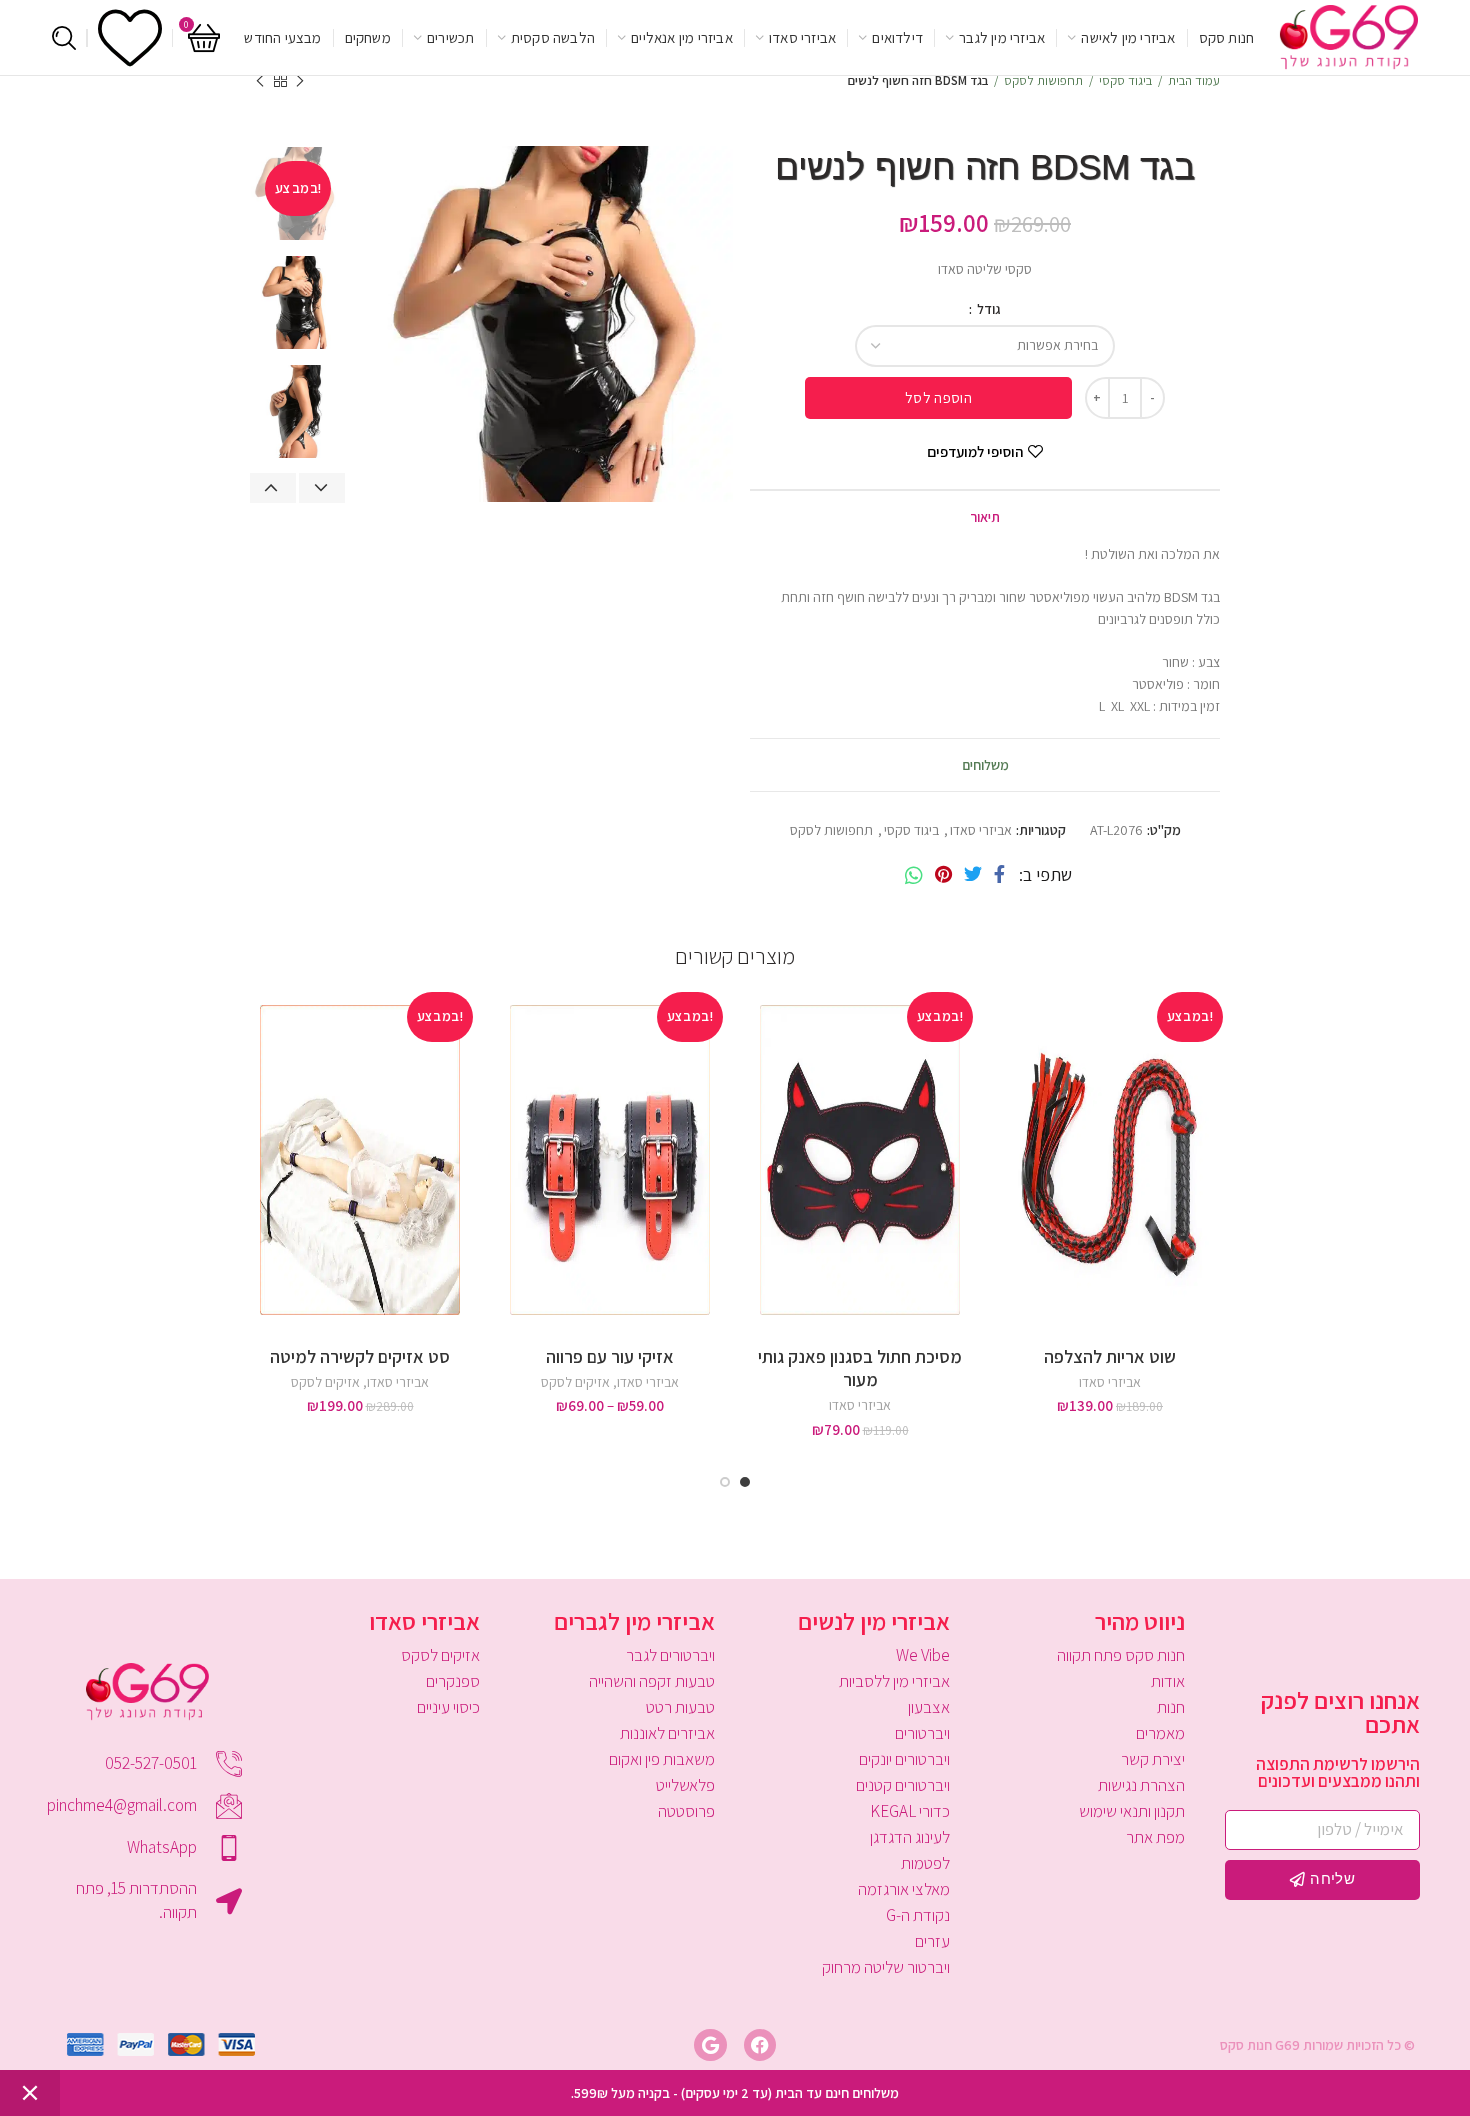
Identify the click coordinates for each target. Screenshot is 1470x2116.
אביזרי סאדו (981, 830)
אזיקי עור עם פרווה (610, 1356)
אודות (1168, 1681)
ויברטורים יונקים (904, 1759)
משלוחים (985, 765)
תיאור (985, 517)
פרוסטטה (686, 1811)
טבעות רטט (680, 1707)
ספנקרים (453, 1681)
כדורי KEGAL (910, 1811)
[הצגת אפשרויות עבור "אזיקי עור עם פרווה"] (505, 1062)
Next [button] (322, 488)
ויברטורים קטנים (903, 1785)
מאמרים (1160, 1733)
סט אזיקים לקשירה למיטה (360, 1356)
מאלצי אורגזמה (904, 1889)
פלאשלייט (685, 1785)
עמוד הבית (1194, 80)
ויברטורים (922, 1733)
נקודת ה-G (918, 1915)
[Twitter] (973, 875)
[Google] (710, 2045)
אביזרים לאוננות (667, 1733)
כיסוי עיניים (448, 1707)
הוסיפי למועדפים (975, 451)
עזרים (932, 1941)
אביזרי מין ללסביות (894, 1681)
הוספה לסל (938, 397)
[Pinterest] (943, 875)
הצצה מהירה (1005, 1107)
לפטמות (925, 1863)
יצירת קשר (1153, 1759)
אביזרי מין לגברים (634, 1621)
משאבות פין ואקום (662, 1759)
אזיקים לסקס (575, 1382)
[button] (1005, 1062)
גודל (987, 309)
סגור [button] (30, 2093)
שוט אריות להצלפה (1110, 1356)
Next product (260, 81)
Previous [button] (273, 488)
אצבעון (929, 1707)
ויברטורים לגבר (670, 1655)
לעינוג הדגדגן (910, 1837)
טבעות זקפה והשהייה (652, 1681)
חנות (1171, 1707)
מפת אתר (1155, 1837)
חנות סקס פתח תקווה (1121, 1655)
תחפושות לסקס (1043, 80)
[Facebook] (999, 875)
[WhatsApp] (914, 875)
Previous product (300, 81)
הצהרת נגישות (1141, 1785)
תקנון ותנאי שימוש (1132, 1811)
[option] (297, 302)
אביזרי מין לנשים (874, 1621)
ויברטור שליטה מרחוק (886, 1967)
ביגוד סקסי (1125, 80)
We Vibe (923, 1655)
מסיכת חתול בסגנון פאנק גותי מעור (860, 1368)
